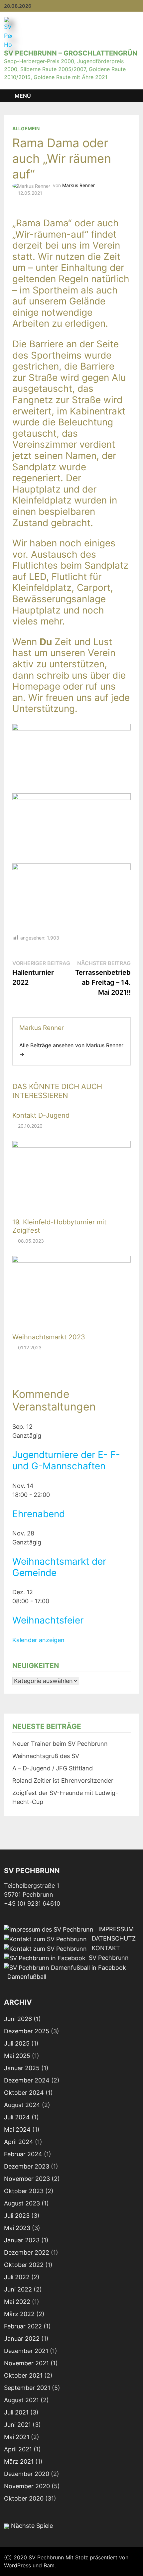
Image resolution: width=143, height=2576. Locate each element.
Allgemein (26, 128)
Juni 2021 (17, 2425)
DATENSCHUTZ (111, 1938)
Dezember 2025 (27, 2031)
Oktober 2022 (24, 2265)
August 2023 (22, 2203)
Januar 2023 (22, 2240)
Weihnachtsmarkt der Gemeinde (59, 1567)
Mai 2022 (17, 2302)
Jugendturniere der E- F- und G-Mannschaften (66, 1460)
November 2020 (27, 2486)
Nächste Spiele (31, 2526)
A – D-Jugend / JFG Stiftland (53, 1768)
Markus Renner (78, 185)
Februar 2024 (23, 2154)
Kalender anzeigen (38, 1640)
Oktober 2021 (23, 2375)
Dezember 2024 (27, 2080)
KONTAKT (103, 1948)
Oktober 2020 (24, 2498)
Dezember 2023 (27, 2166)
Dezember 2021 (26, 2351)
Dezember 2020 (27, 2474)
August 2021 (21, 2400)
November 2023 (27, 2179)
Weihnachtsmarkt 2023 (49, 1337)
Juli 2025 (17, 2043)
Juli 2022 (17, 2277)
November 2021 (26, 2363)
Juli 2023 (17, 2216)
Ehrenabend (39, 1514)
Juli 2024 (17, 2117)
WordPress (17, 2565)
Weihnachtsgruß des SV (46, 1756)
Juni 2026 (18, 2019)
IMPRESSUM (114, 1929)
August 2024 (22, 2105)
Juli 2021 (16, 2412)
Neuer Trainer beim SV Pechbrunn (60, 1744)
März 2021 (19, 2462)
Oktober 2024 (24, 2093)
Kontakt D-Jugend (41, 1115)
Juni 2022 (18, 2289)
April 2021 (18, 2449)
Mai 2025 (17, 2056)
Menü (23, 96)
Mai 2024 (17, 2129)
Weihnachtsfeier (48, 1620)
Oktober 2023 (24, 2191)
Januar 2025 (22, 2068)
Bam (49, 2565)
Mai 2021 (17, 2437)
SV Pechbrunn (107, 1958)
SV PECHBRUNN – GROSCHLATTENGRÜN (71, 53)
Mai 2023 (17, 2228)
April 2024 (19, 2142)
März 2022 (19, 2314)
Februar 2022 (23, 2326)
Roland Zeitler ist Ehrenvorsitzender (63, 1781)
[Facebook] (136, 5)
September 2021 (27, 2388)
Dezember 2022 (27, 2252)
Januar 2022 (22, 2339)
